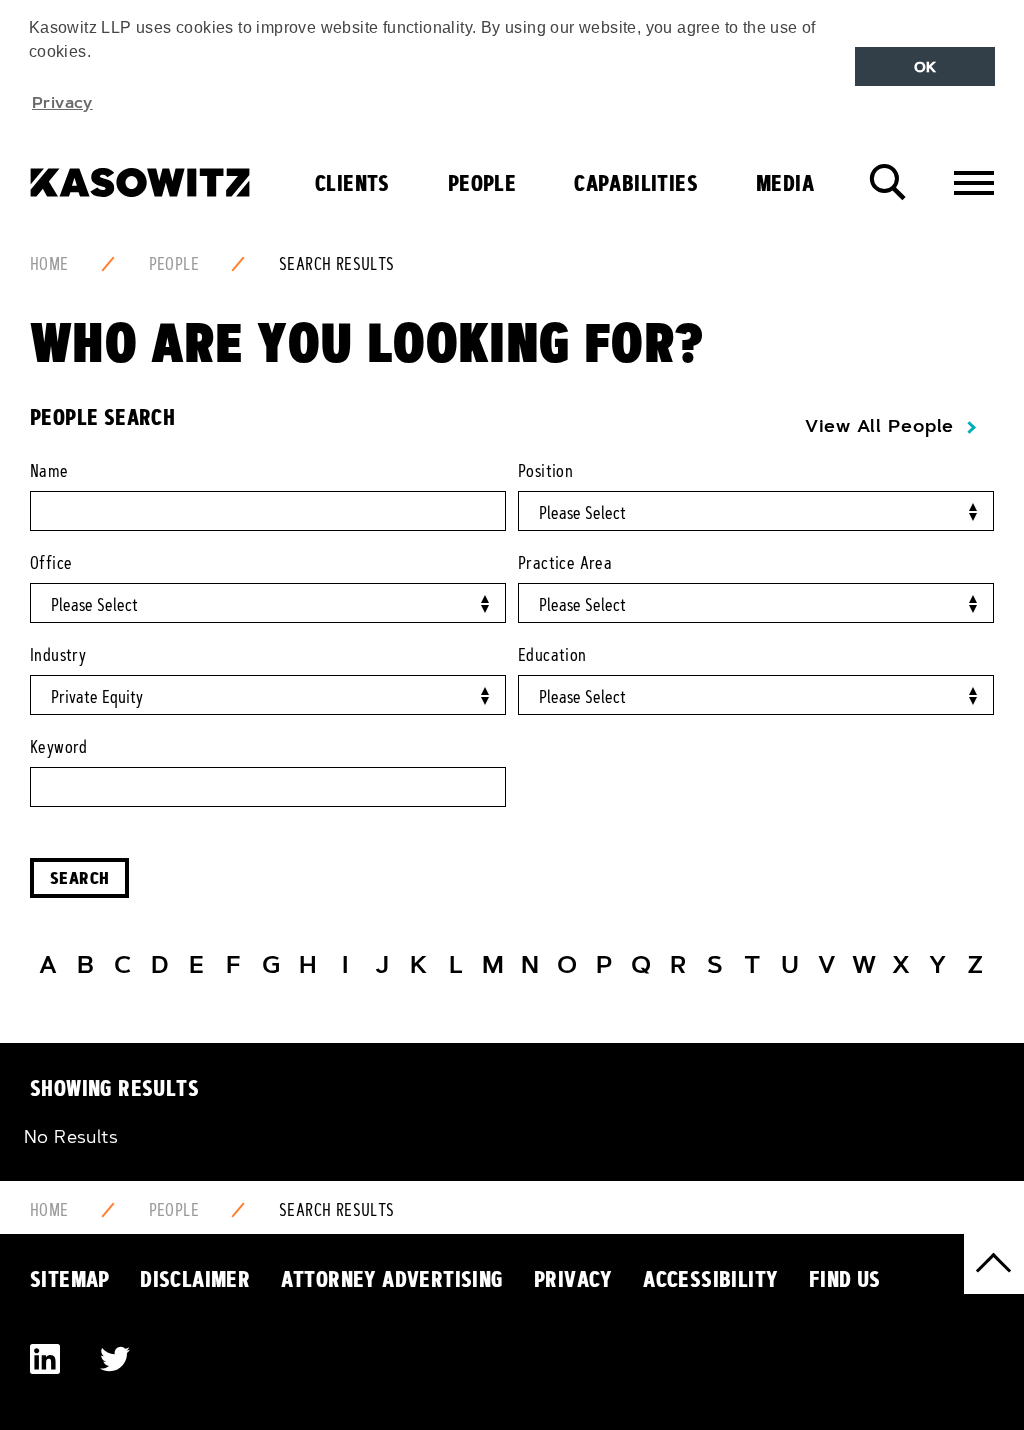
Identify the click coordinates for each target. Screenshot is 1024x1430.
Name (49, 471)
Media (785, 183)
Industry (58, 655)
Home (49, 264)
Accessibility (710, 1279)
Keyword (59, 747)
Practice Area (565, 563)
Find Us (845, 1279)
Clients (352, 183)
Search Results (337, 264)
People (482, 183)
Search (79, 877)
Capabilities (636, 183)
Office (51, 563)
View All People (879, 426)
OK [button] (925, 67)
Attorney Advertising (392, 1279)
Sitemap (70, 1279)
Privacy (573, 1279)
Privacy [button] (62, 102)
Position (545, 471)
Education (552, 655)
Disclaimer (195, 1279)
